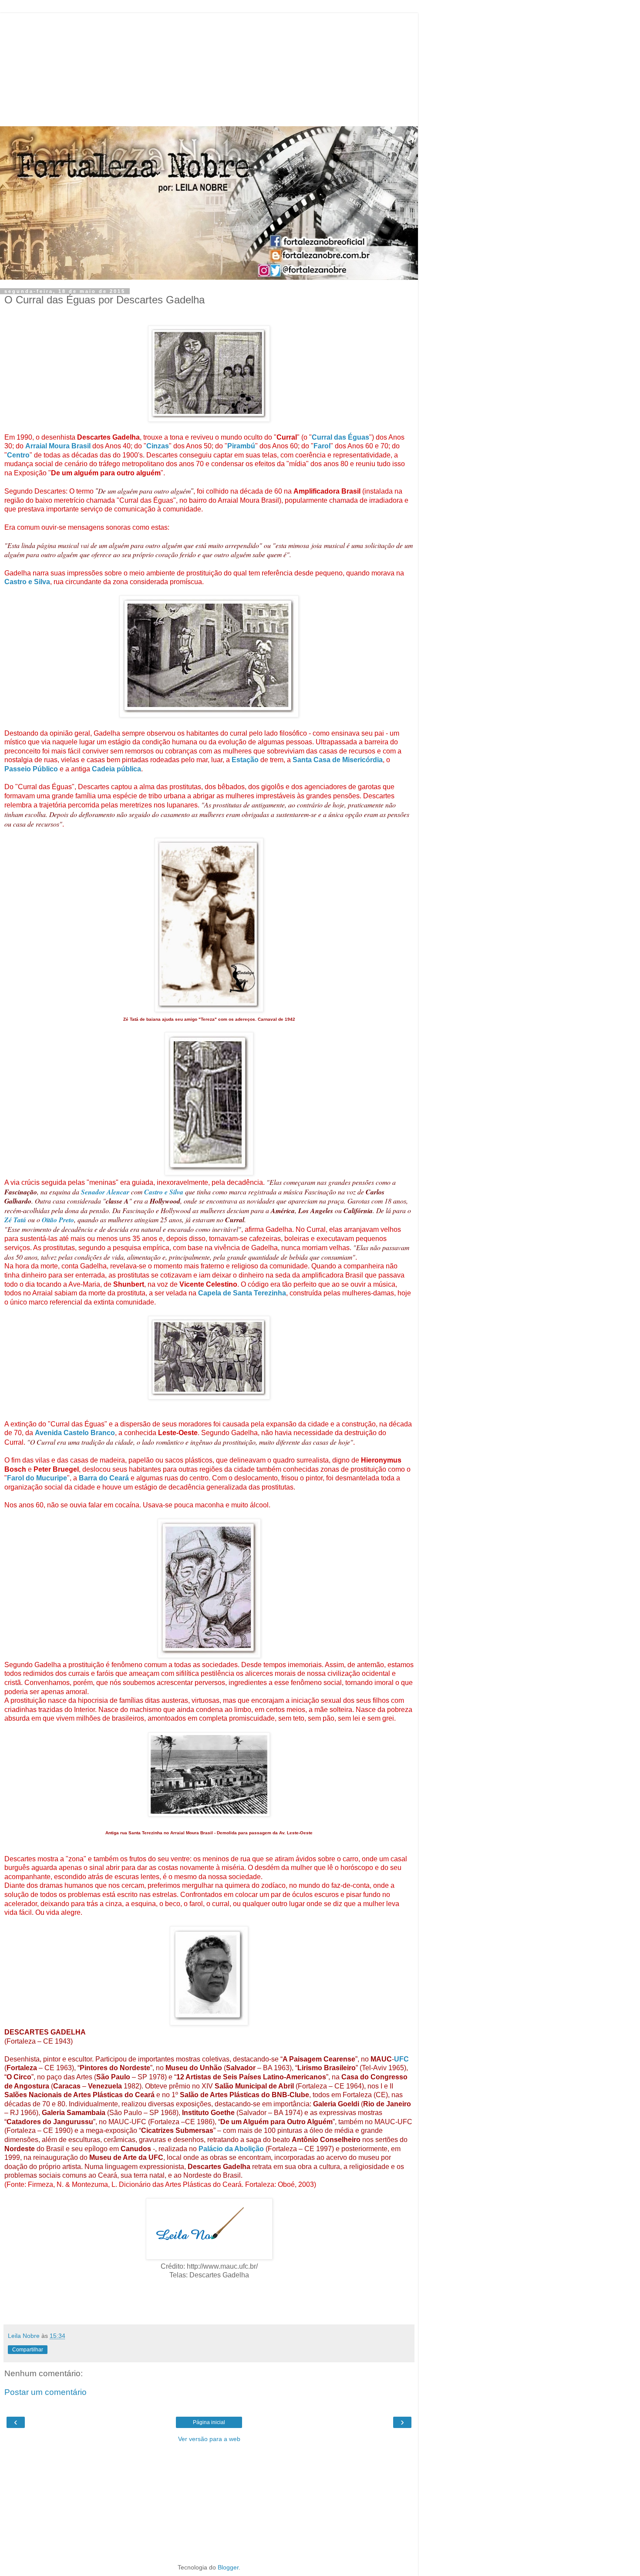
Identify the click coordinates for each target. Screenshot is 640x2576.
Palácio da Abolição (231, 2149)
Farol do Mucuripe (37, 1478)
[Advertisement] (209, 67)
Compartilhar (28, 2350)
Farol (322, 446)
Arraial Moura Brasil (58, 446)
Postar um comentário (45, 2392)
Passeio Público (31, 769)
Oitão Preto (58, 1220)
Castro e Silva (27, 582)
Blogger (228, 2567)
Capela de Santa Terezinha (242, 1293)
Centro (18, 455)
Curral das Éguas (340, 437)
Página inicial (209, 2422)
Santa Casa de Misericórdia (338, 760)
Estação (245, 760)
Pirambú (241, 446)
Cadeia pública (116, 769)
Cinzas (158, 446)
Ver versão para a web (209, 2439)
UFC (401, 2059)
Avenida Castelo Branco (75, 1433)
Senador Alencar (105, 1192)
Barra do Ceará (104, 1478)
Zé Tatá (15, 1220)
